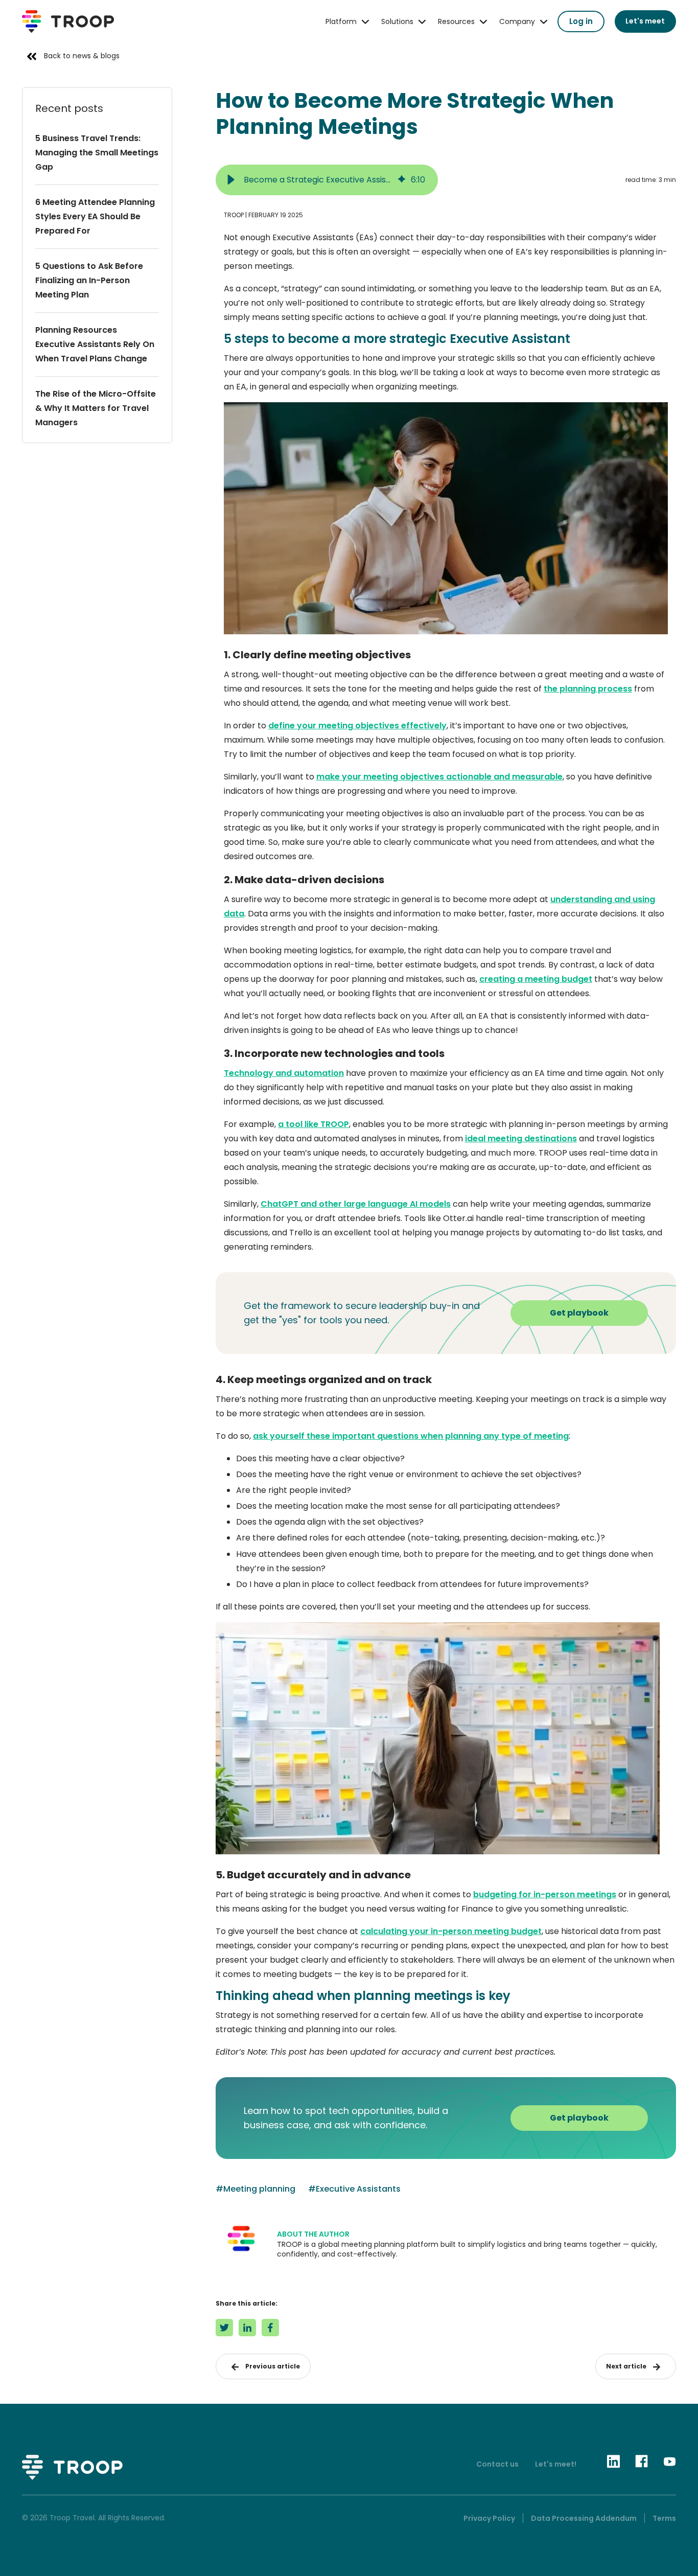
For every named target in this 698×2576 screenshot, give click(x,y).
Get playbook (579, 1313)
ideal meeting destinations (521, 1138)
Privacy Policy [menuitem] (489, 2518)
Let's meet (645, 21)
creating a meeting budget (536, 979)
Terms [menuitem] (664, 2518)
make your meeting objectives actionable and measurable (439, 777)
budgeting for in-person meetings (545, 1894)
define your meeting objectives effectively (357, 726)
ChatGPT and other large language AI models (356, 1204)
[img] (402, 180)
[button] (231, 180)
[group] (327, 180)
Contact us (497, 2464)
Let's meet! (556, 2464)
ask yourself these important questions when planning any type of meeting (411, 1436)
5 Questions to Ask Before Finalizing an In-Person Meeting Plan (89, 280)
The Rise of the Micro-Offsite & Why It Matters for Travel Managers (96, 408)
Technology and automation (284, 1073)
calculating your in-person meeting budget (451, 1931)
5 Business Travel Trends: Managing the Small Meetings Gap (97, 153)
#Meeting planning (255, 2189)
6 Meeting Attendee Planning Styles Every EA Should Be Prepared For (95, 216)
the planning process (588, 689)
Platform (341, 21)
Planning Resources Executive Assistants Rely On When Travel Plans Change (95, 344)
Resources (456, 21)
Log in (581, 21)
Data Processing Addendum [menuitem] (584, 2518)
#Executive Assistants (354, 2189)
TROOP (234, 215)
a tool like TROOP (313, 1124)
